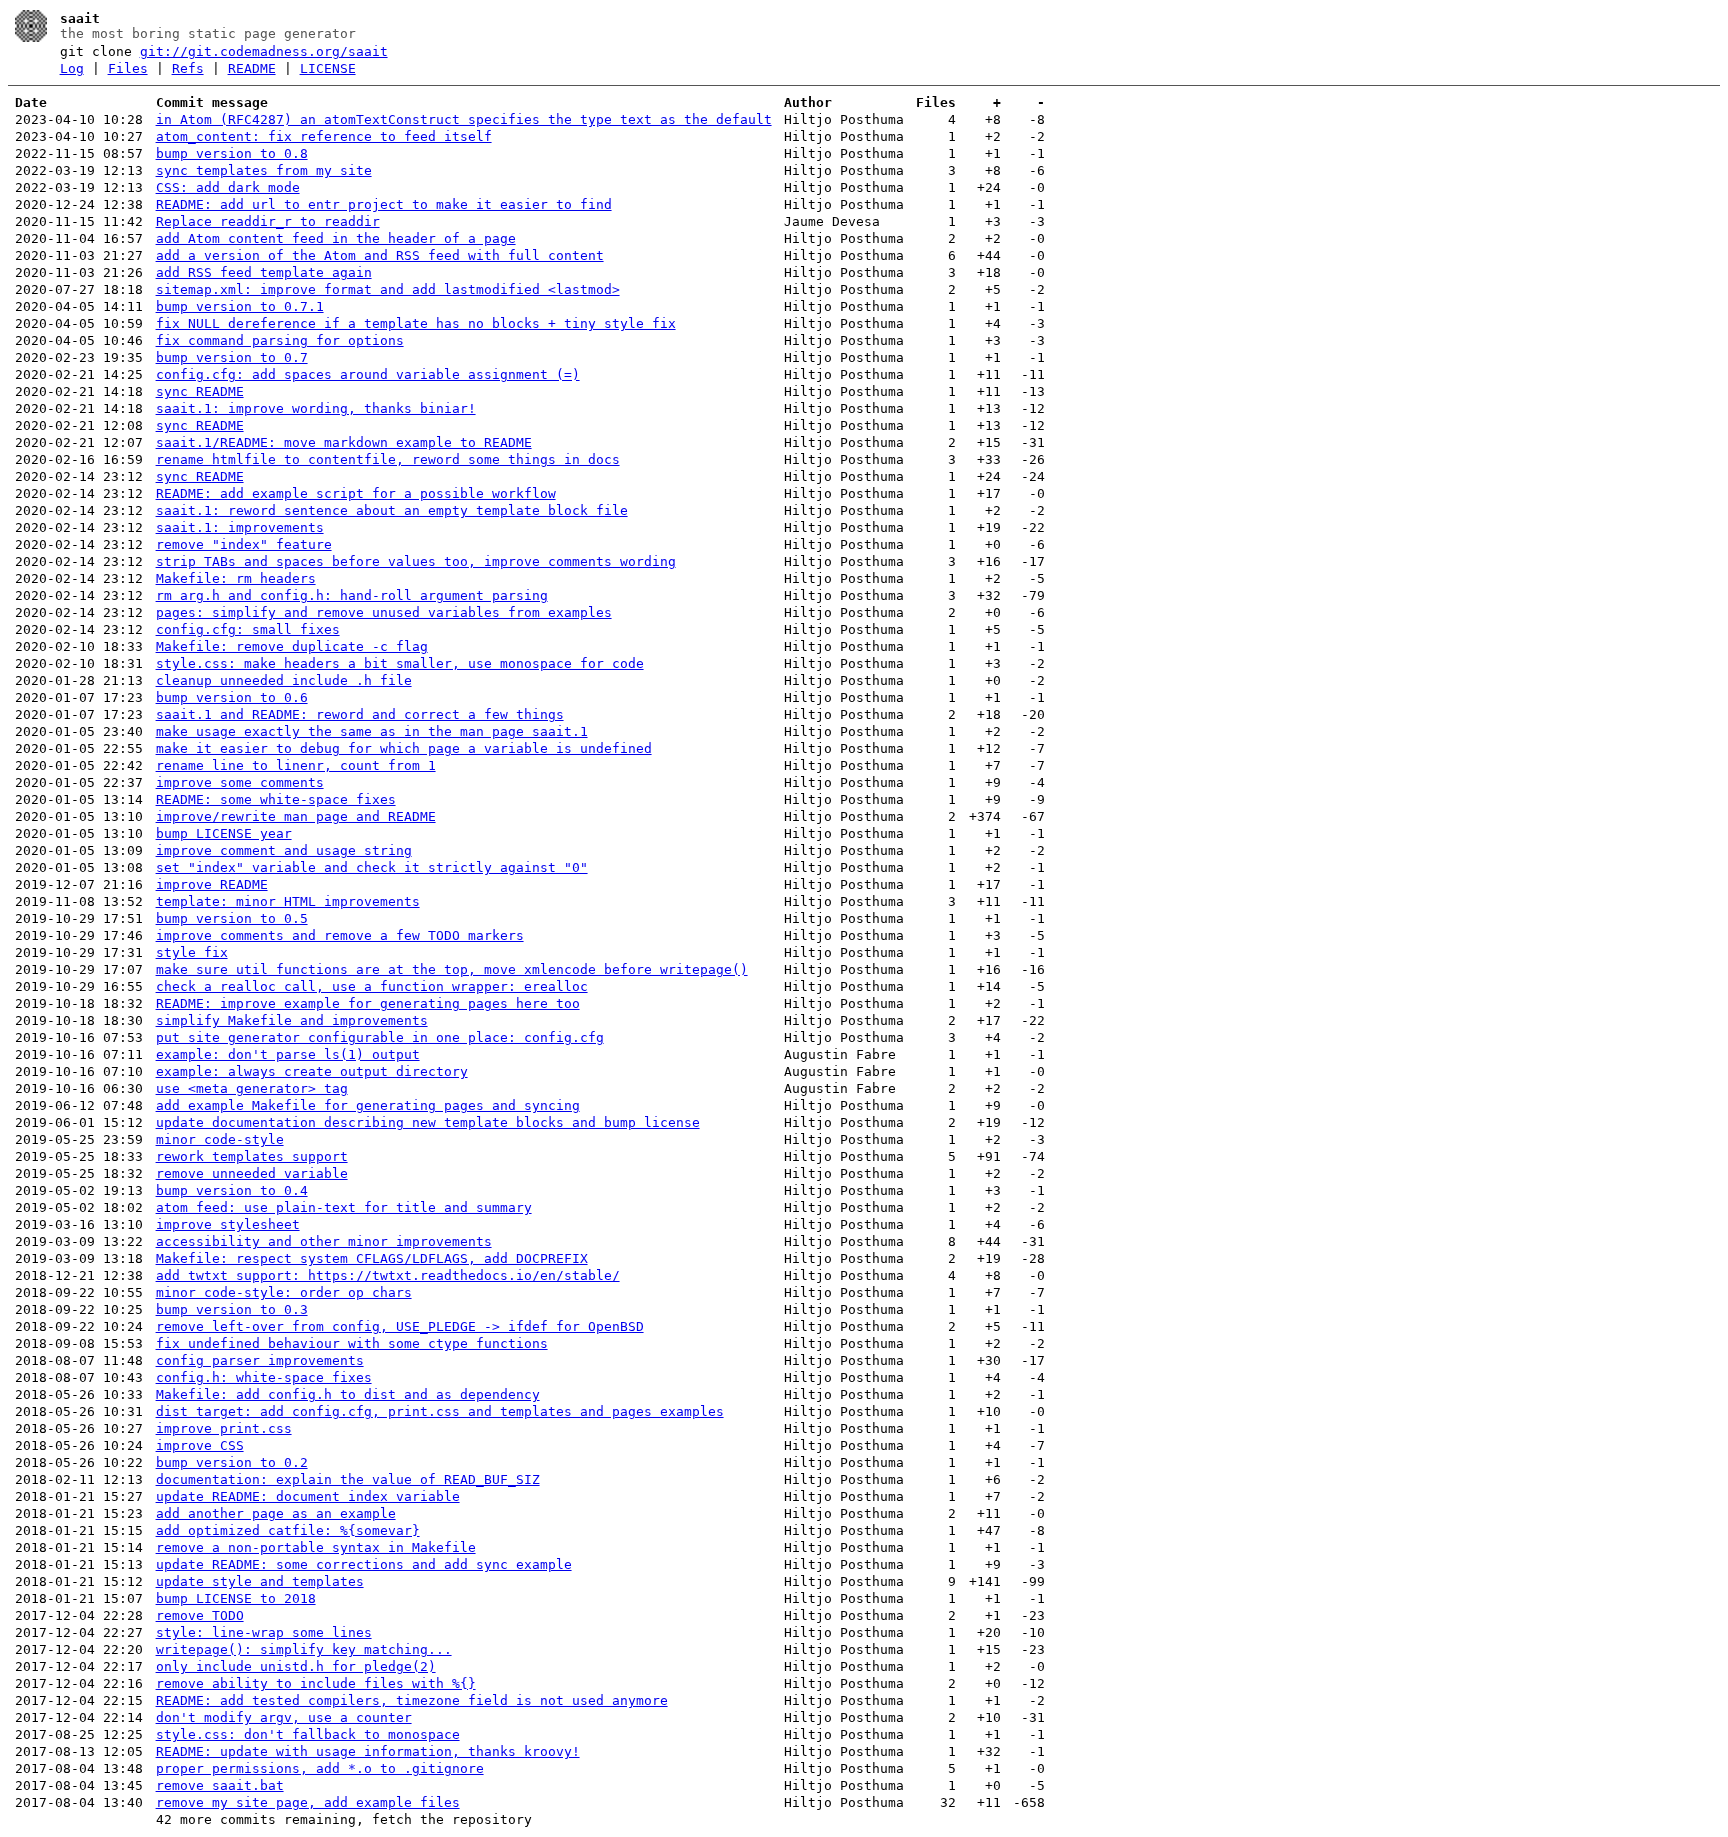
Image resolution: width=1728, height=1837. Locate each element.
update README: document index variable (308, 1496)
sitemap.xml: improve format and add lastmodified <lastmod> (388, 289)
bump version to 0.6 (232, 697)
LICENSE (328, 68)
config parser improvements (260, 1360)
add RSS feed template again (264, 272)
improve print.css (224, 1428)
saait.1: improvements (240, 527)
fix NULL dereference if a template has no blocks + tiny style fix (416, 323)
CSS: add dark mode (228, 187)
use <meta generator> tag (252, 1088)
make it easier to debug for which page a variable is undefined (404, 748)
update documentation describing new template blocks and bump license (428, 1122)
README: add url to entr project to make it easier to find (384, 204)
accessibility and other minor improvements (324, 1241)
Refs (188, 68)
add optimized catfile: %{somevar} (288, 1530)
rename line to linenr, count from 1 (296, 765)
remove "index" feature (244, 544)
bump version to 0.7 (232, 357)
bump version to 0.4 (232, 1190)
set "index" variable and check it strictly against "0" (372, 867)
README (252, 68)
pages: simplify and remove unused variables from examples (384, 612)
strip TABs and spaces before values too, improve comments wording (416, 561)
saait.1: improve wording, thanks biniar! (316, 408)
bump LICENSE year (224, 833)
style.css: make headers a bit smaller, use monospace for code (400, 663)
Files (128, 68)
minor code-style (220, 1139)
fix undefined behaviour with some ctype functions (352, 1343)
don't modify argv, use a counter (284, 1717)
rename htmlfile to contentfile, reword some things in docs (388, 459)
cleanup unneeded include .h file (284, 680)
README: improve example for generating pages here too (368, 1003)
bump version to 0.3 (232, 1309)
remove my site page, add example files (308, 1802)
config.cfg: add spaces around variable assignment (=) (368, 374)
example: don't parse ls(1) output (288, 1054)
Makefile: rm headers (236, 578)
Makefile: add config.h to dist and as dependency (348, 1394)
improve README (212, 884)
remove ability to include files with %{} (316, 1683)
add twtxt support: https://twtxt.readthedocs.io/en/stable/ (388, 1275)
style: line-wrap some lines (264, 1632)
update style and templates (260, 1581)
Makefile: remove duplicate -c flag (292, 646)
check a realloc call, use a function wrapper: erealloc (372, 986)
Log (72, 68)
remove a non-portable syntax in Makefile (316, 1547)
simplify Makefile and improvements (292, 1020)
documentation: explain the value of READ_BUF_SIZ (348, 1479)
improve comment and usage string (284, 850)
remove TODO (200, 1615)
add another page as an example (276, 1513)
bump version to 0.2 (232, 1462)
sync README (200, 391)
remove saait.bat (220, 1785)
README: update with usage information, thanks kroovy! (368, 1751)
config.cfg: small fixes (248, 629)
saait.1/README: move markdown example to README (344, 442)
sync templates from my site (264, 170)
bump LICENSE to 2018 (236, 1598)
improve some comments (240, 782)
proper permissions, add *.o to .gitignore (320, 1768)
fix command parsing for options (280, 340)
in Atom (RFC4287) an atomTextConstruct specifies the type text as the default (464, 119)
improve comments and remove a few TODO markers (340, 935)
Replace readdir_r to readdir (268, 221)
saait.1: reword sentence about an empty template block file (392, 510)
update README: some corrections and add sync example (364, 1564)
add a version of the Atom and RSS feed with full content (380, 255)
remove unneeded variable (252, 1173)
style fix (192, 952)
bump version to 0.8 (232, 153)
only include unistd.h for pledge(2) (296, 1666)
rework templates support (252, 1156)
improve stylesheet (228, 1224)
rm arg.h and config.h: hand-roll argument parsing (352, 595)
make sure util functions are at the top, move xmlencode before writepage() (452, 969)
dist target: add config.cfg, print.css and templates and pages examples (440, 1411)
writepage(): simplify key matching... (304, 1649)
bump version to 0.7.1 (240, 306)
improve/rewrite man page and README (296, 816)
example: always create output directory (312, 1071)
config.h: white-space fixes (264, 1377)
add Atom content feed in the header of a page (336, 238)
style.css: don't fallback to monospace (308, 1734)
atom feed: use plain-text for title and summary (344, 1207)
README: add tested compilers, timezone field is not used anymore (412, 1700)
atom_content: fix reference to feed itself (324, 136)
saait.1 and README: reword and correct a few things (360, 714)
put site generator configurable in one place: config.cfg (380, 1037)
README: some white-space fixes (276, 799)
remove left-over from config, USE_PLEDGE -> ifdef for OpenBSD (400, 1326)
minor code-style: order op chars (284, 1292)
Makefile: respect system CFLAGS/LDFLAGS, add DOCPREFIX (372, 1258)
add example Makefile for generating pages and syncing (368, 1105)
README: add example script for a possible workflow (356, 493)
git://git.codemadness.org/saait (264, 51)
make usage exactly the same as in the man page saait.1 (372, 731)
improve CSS (200, 1445)
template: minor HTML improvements (288, 901)
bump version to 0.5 (232, 918)
